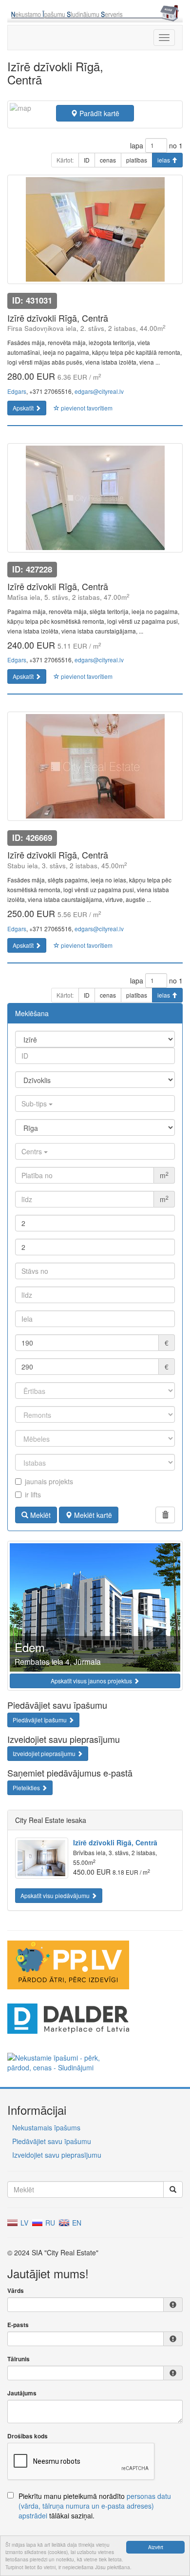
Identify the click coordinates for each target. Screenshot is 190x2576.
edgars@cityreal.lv (99, 391)
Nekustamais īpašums (46, 2127)
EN (76, 2223)
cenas (108, 160)
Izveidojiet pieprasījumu (45, 1753)
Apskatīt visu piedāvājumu (56, 1895)
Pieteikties (27, 1788)
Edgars (17, 391)
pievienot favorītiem (86, 408)
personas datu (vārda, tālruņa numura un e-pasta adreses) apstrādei (95, 2506)
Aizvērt (156, 2547)
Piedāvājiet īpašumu (40, 1720)
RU (49, 2223)
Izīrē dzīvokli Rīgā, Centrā (115, 1842)
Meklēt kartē (92, 1515)
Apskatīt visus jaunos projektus (92, 1681)
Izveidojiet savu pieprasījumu (57, 2155)
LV (23, 2223)
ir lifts (33, 1494)
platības (137, 160)
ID (87, 160)
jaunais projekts (49, 1481)
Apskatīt (24, 408)
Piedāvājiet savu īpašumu (52, 2141)
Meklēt (39, 1515)
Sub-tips (35, 1104)
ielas (164, 160)
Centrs (33, 1151)
